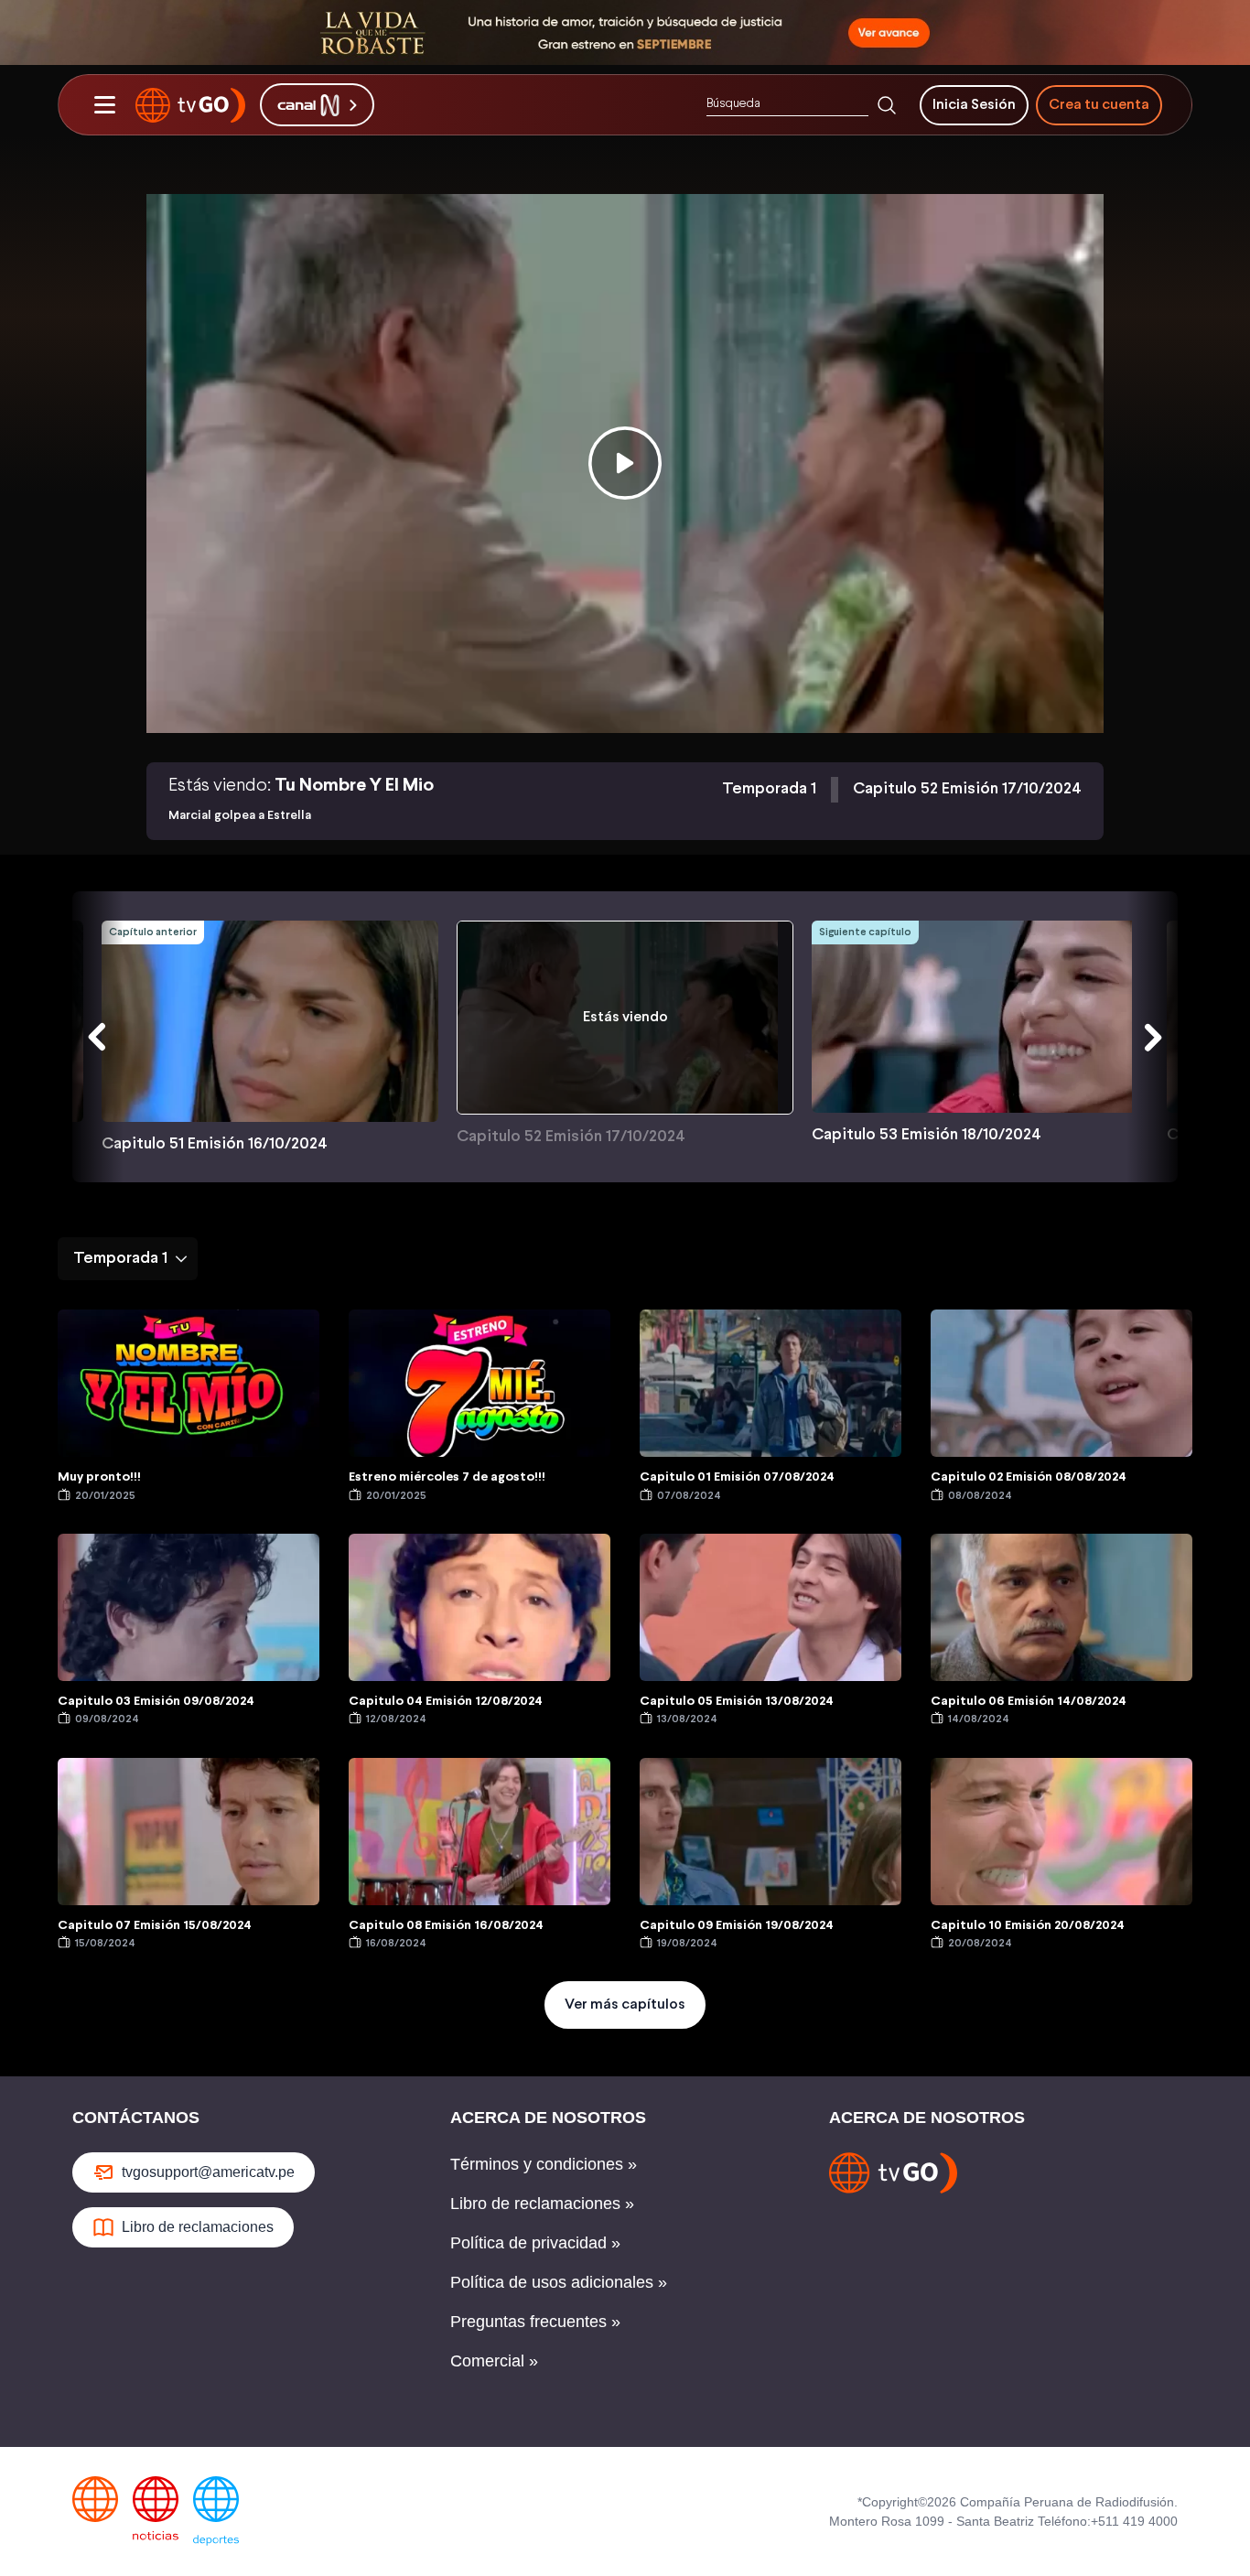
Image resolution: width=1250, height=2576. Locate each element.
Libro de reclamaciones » (542, 2204)
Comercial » (494, 2361)
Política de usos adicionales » (559, 2282)
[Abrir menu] (104, 105)
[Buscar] (887, 105)
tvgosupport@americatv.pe (208, 2172)
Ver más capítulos (625, 2005)
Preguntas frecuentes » (535, 2322)
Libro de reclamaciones (198, 2227)
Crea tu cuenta (1099, 105)
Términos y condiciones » (544, 2164)
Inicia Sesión (974, 105)
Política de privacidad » (535, 2243)
